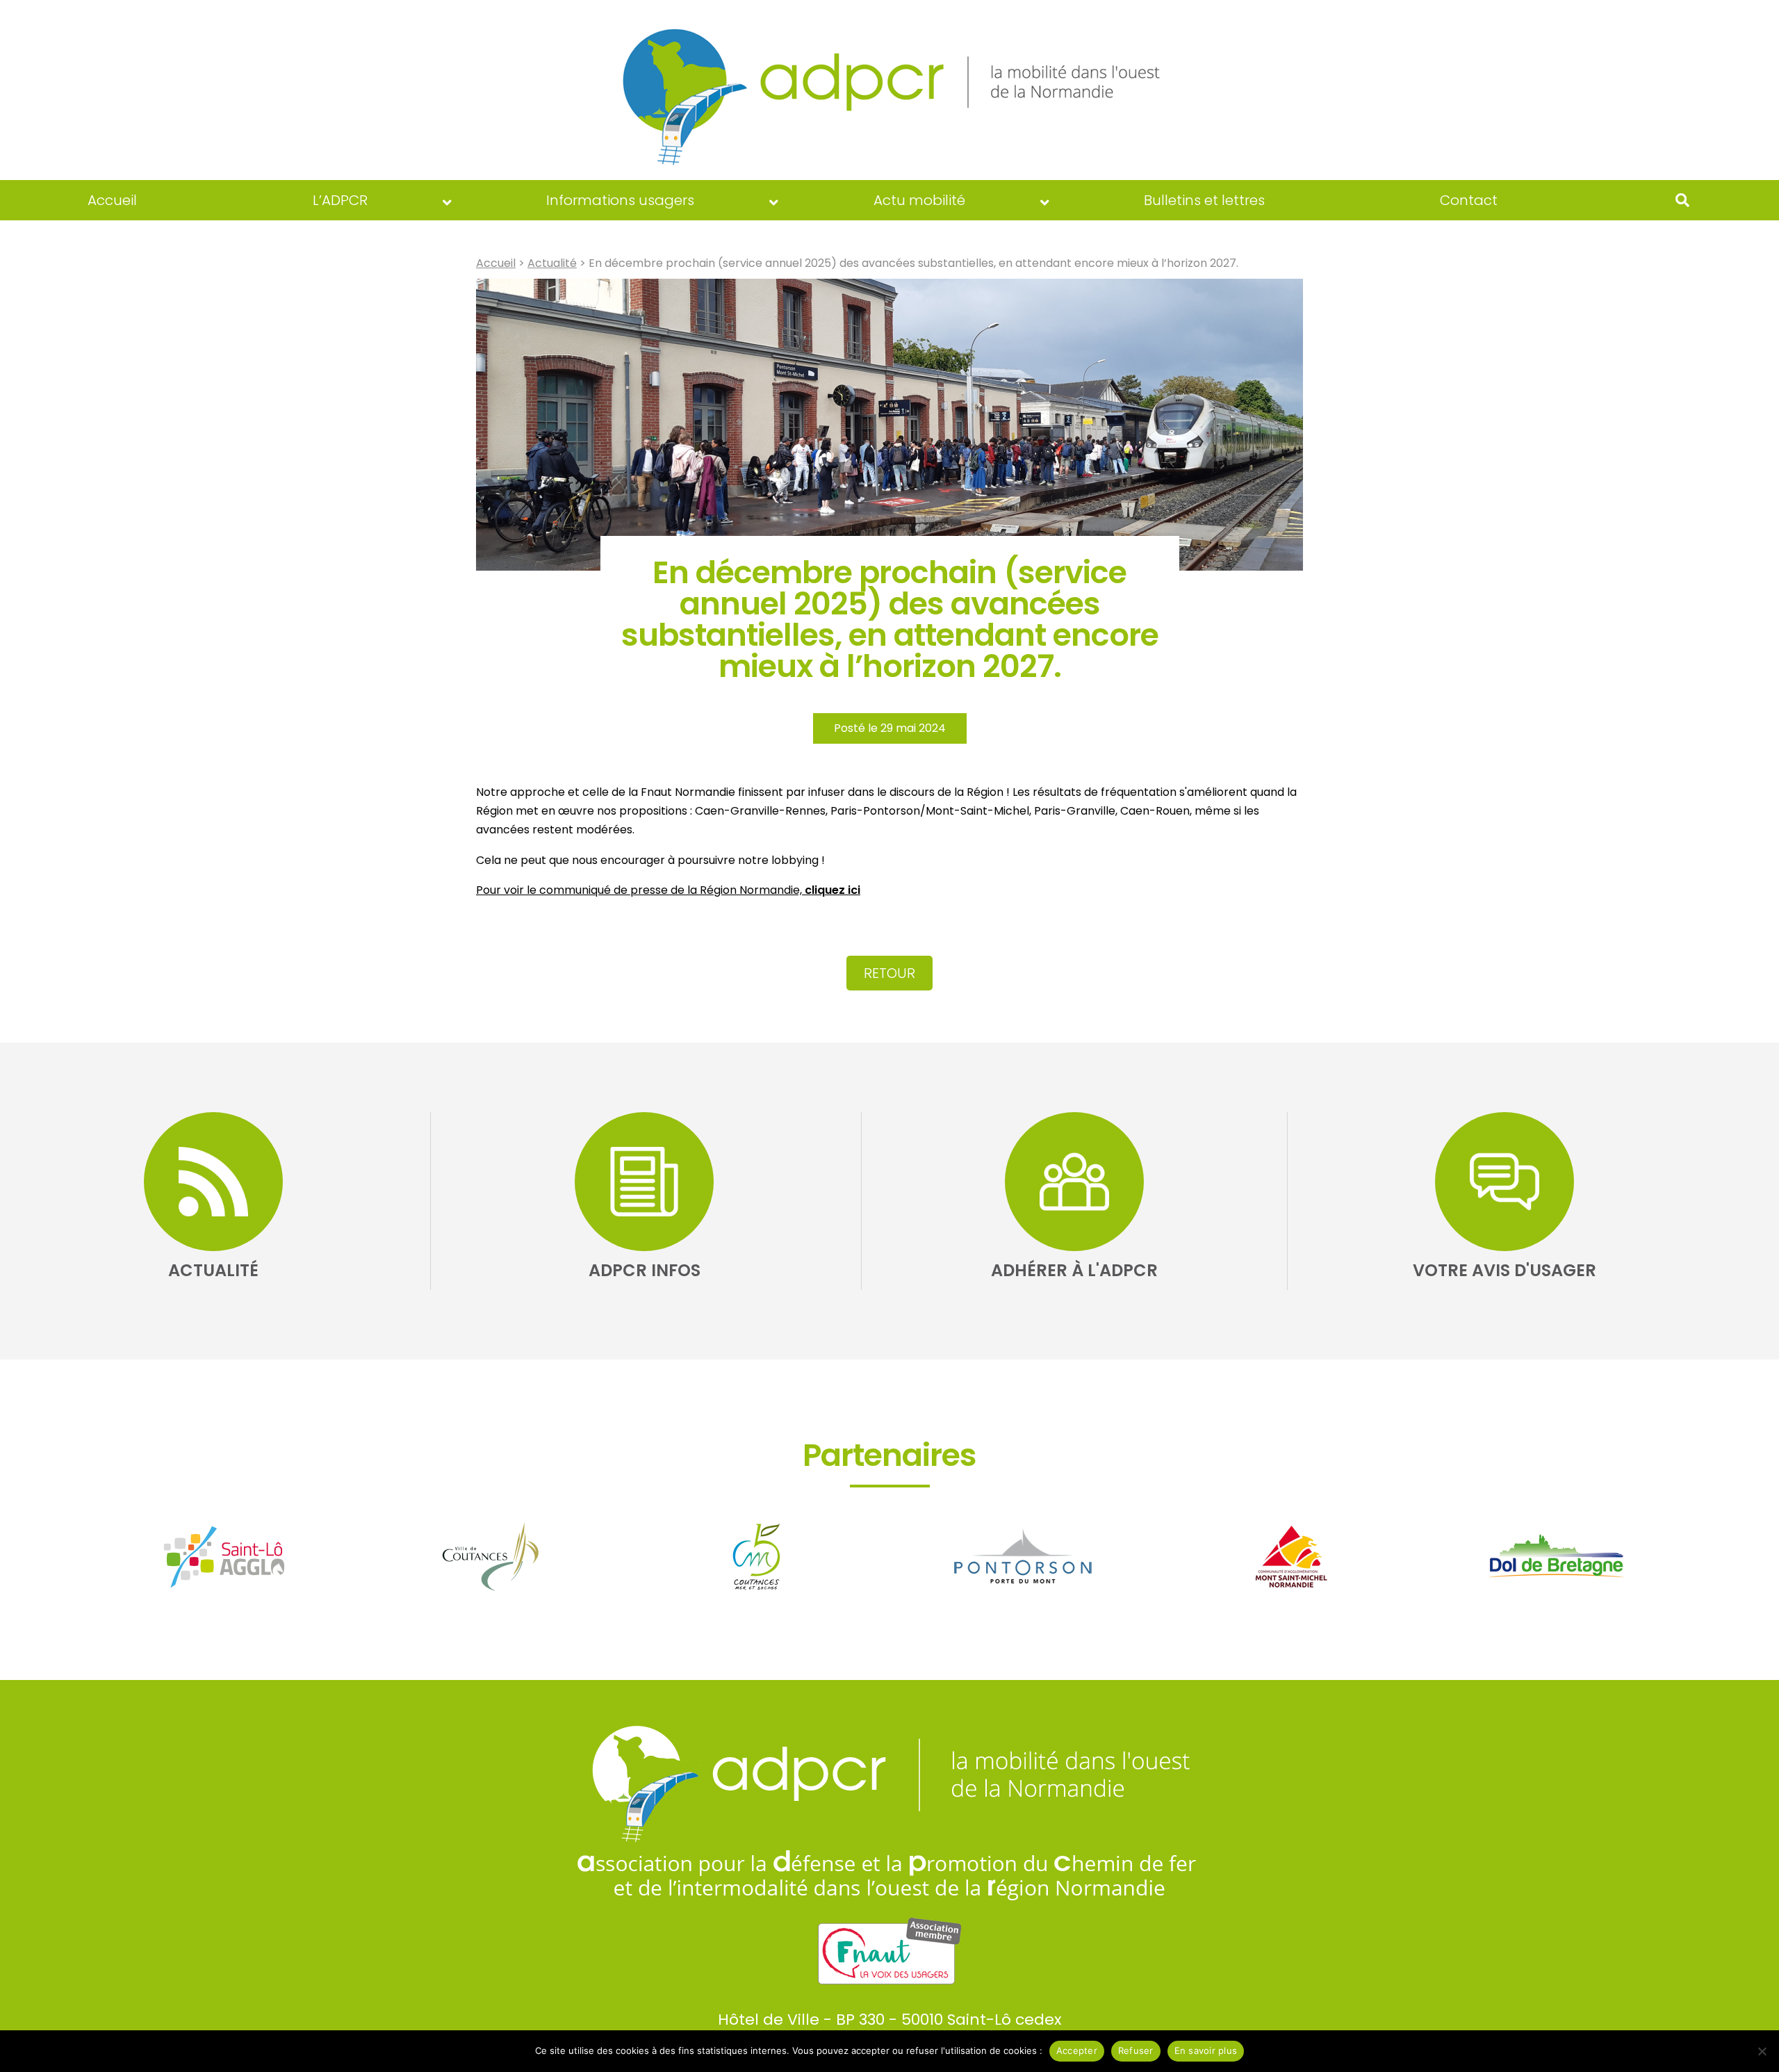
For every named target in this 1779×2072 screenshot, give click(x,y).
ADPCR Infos (645, 1270)
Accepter (1077, 2050)
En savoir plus (1206, 2050)
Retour (889, 973)
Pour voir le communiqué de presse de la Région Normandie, (668, 890)
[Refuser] (1762, 2051)
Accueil (496, 263)
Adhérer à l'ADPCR (1074, 1270)
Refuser (1136, 2050)
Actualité (552, 263)
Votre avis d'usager (1505, 1270)
